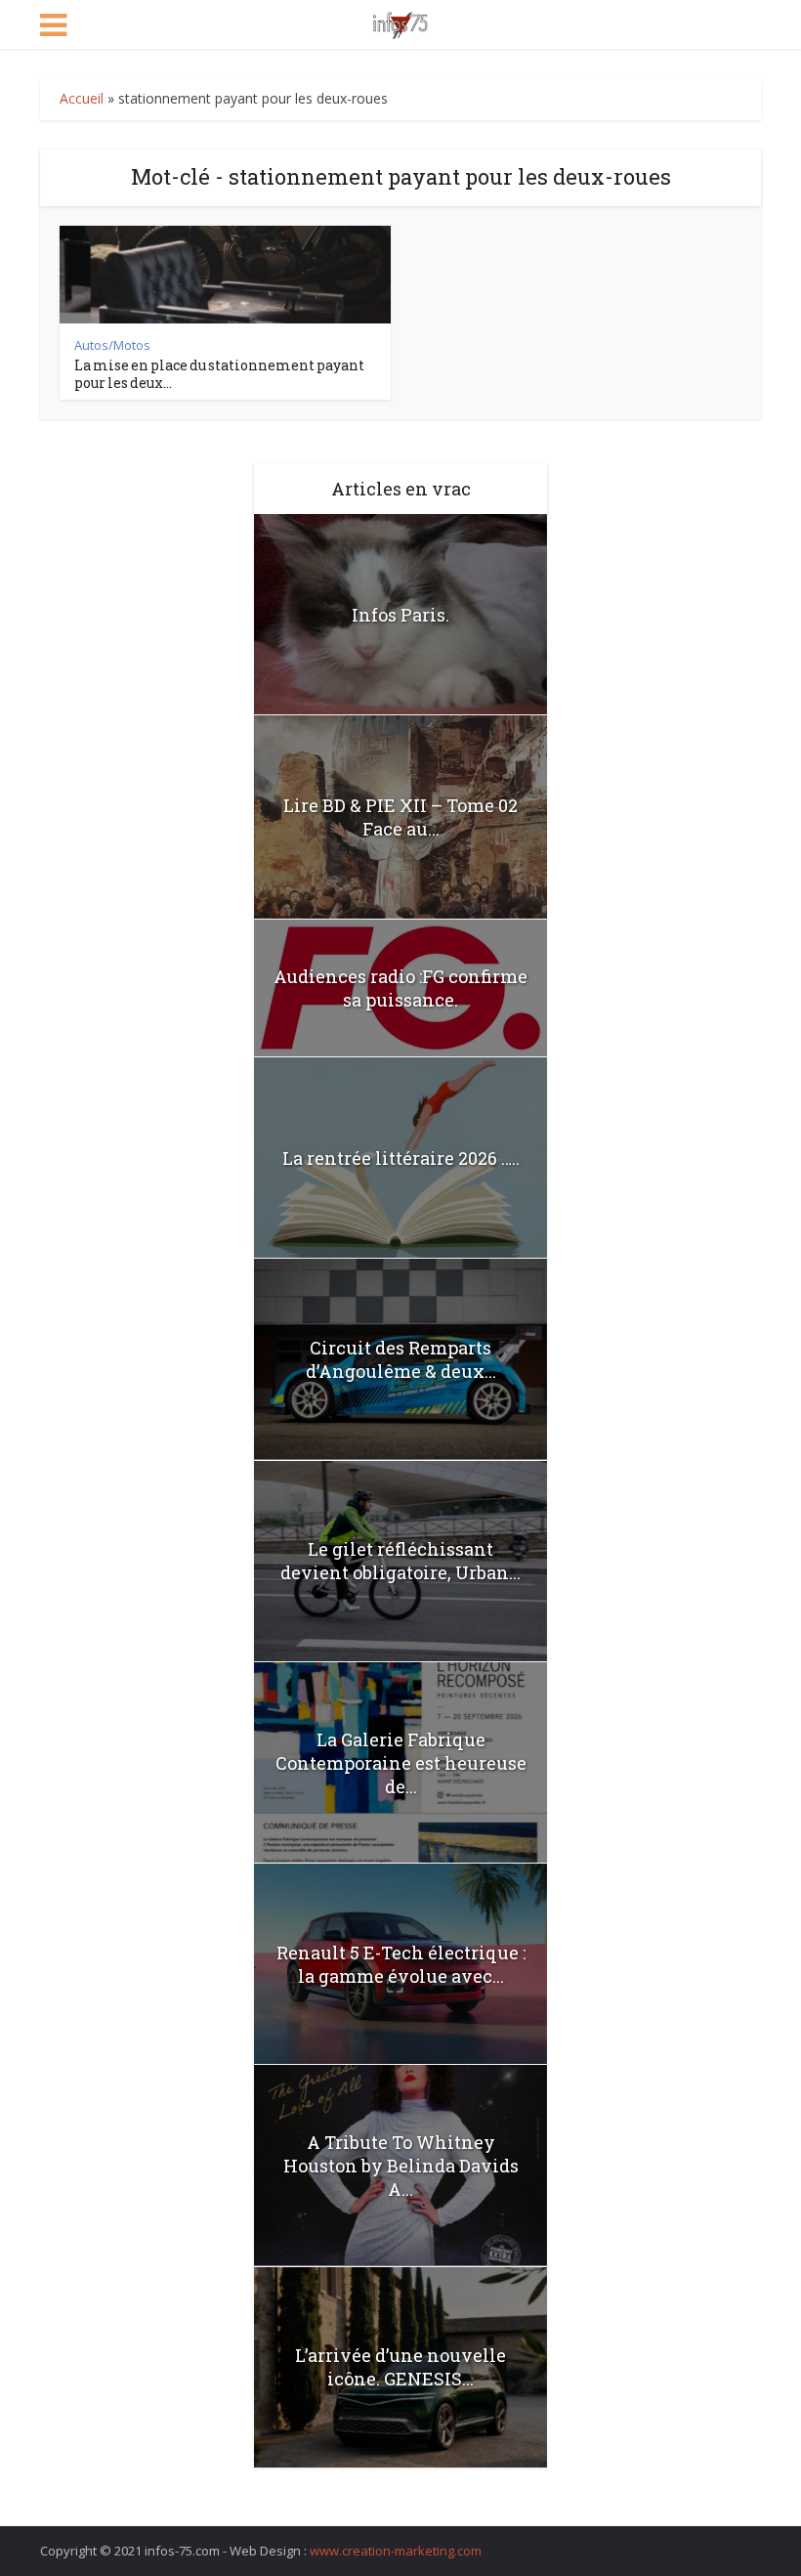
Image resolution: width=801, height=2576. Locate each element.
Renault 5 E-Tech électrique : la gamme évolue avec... (401, 1964)
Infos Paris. (400, 615)
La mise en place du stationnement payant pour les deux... (219, 374)
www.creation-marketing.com (396, 2551)
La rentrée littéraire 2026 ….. (401, 1158)
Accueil (82, 98)
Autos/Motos (112, 345)
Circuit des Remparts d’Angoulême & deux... (401, 1359)
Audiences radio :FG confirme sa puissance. (400, 988)
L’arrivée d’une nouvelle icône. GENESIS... (400, 2367)
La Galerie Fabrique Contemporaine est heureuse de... (401, 1763)
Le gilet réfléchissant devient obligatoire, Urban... (400, 1561)
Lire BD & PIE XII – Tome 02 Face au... (400, 817)
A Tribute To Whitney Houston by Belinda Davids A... (401, 2166)
